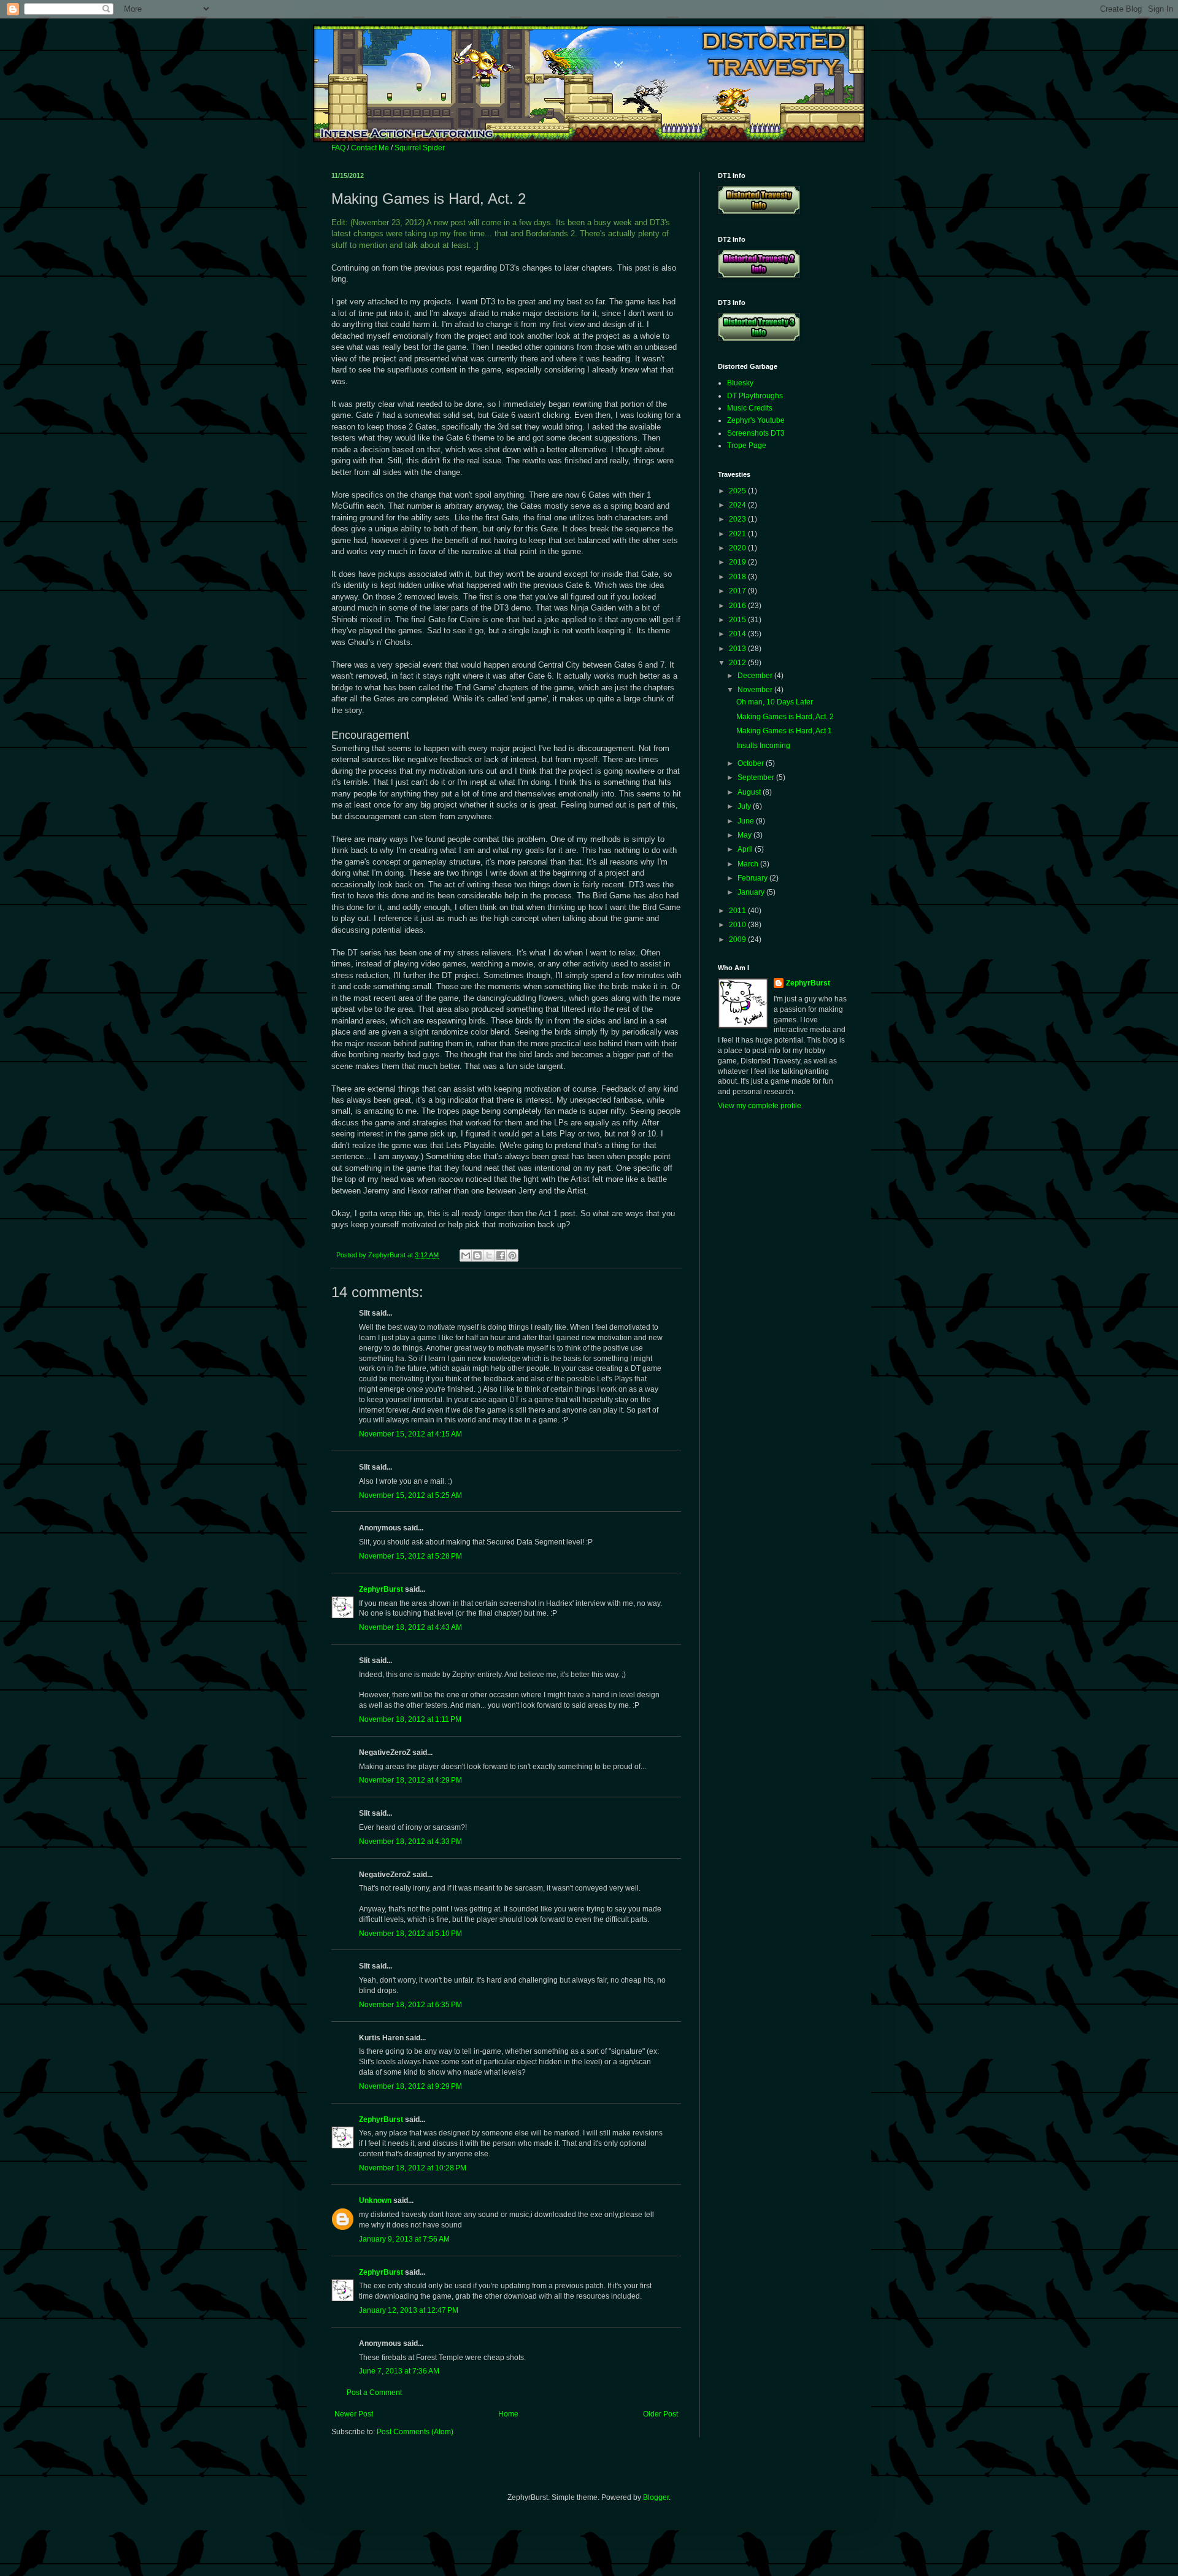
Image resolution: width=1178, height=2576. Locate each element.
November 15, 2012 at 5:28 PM (410, 1556)
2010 (738, 925)
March (749, 864)
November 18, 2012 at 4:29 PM (410, 1780)
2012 (738, 663)
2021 (738, 534)
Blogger (656, 2497)
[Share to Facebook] (501, 1255)
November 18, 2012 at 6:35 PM (410, 2005)
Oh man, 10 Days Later (775, 702)
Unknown (375, 2200)
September (757, 777)
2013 (738, 649)
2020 (738, 548)
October (752, 763)
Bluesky (740, 383)
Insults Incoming (763, 746)
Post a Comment (374, 2393)
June (747, 821)
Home (508, 2414)
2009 (738, 939)
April (746, 849)
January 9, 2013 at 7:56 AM (404, 2239)
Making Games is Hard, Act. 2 (785, 717)
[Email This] (466, 1255)
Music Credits (750, 408)
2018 (738, 577)
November (756, 690)
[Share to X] (489, 1255)
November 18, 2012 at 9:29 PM (410, 2086)
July (745, 806)
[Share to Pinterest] (512, 1255)
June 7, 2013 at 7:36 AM (399, 2371)
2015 (738, 620)
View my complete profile (760, 1106)
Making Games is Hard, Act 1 (784, 731)
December (756, 676)
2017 (738, 591)
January (752, 892)
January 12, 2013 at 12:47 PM (409, 2310)
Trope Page (747, 445)
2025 (738, 491)
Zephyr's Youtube (756, 420)
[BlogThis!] (477, 1255)
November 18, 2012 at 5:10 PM (410, 1934)
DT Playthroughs (755, 396)
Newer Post (354, 2414)
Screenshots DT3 (756, 433)
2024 (738, 505)
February (753, 878)
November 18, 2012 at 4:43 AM (410, 1627)
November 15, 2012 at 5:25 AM (410, 1495)
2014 (738, 634)
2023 (738, 519)
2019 (738, 562)
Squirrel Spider (420, 148)
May (745, 835)
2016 (738, 606)
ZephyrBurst (381, 1589)
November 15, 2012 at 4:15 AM (410, 1434)
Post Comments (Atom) (415, 2432)
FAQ (338, 148)
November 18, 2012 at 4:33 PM (410, 1841)
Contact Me (370, 148)
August (750, 792)
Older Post (660, 2414)
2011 (738, 911)
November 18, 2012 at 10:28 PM (413, 2168)
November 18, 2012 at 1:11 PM (410, 1719)
